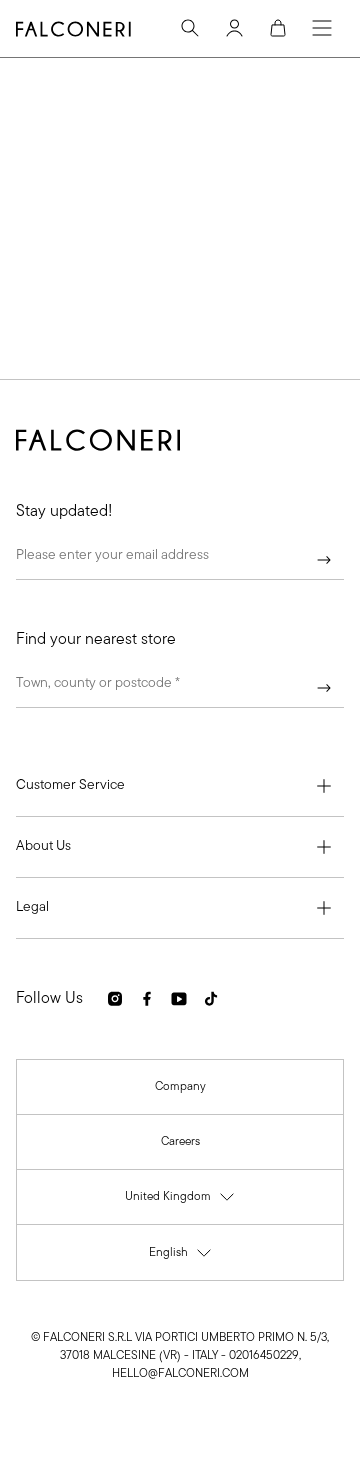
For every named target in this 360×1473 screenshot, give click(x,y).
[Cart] (278, 28)
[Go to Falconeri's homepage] (73, 29)
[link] (180, 1087)
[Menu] (322, 28)
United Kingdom (180, 1201)
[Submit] (324, 560)
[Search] (190, 28)
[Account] (234, 28)
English (181, 1257)
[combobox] (180, 688)
